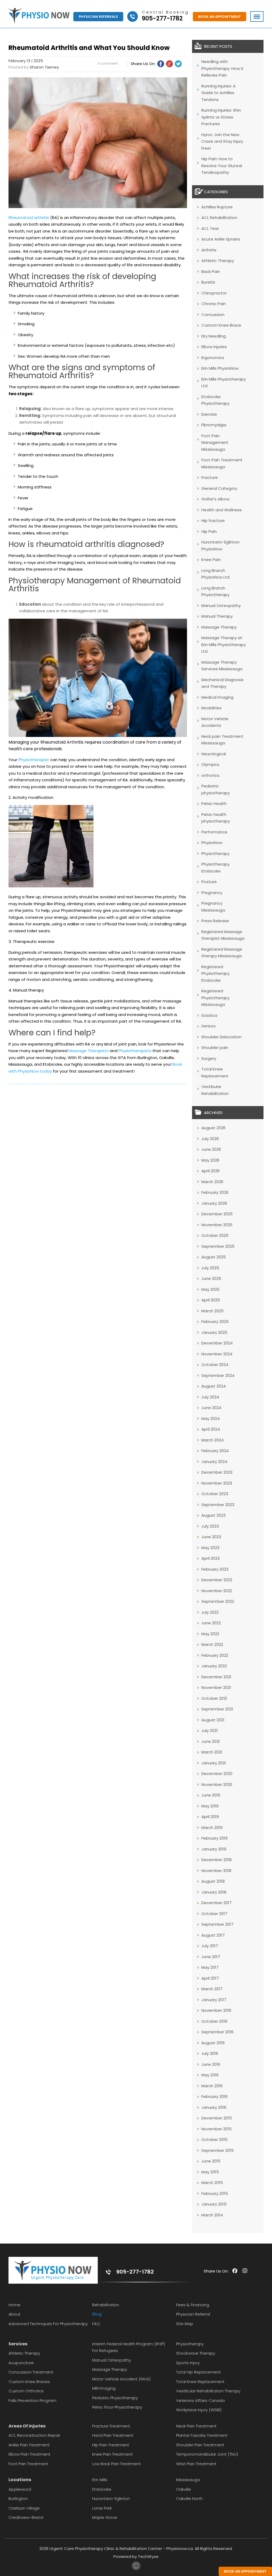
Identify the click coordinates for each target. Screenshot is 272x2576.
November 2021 (216, 1687)
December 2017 (216, 1903)
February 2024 (215, 1451)
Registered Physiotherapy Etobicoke (215, 973)
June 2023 (211, 1537)
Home (14, 2305)
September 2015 (218, 2150)
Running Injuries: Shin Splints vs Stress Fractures (221, 117)
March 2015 (212, 2183)
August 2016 (213, 2043)
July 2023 (210, 1526)
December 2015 (217, 2118)
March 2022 (212, 1644)
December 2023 (217, 1472)
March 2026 (212, 1182)
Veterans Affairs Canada (200, 2400)
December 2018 (216, 1860)
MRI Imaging (104, 2388)
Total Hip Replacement (198, 2372)
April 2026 (211, 1171)
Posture (209, 882)
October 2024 (215, 1365)
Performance (214, 832)
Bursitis (208, 282)
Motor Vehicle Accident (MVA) (121, 2379)
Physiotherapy (215, 853)
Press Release (215, 921)
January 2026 (214, 1203)
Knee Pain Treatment (112, 2454)
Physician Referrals (98, 17)
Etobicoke (102, 2489)
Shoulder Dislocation (221, 1037)
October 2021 (214, 1698)
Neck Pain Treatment (196, 2426)
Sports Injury (188, 2363)
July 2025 (210, 1268)
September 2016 (217, 2032)
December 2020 (217, 1774)
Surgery (209, 1058)
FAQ (96, 2324)
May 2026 (210, 1160)
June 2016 (211, 2064)
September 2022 (218, 1601)
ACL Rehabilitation (219, 218)
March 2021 (212, 1752)
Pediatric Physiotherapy (115, 2398)
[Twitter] (178, 64)
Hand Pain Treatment (113, 2435)
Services (18, 2344)
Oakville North (189, 2499)
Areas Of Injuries (27, 2426)
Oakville (184, 2489)
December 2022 (217, 1580)
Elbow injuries (214, 347)
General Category (219, 488)
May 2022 (210, 1634)
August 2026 (213, 1128)
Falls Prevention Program (32, 2400)
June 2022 (211, 1623)
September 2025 (218, 1246)
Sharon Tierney (44, 67)
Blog (97, 2314)
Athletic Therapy (218, 261)
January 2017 (214, 2000)
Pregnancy (212, 893)
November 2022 (217, 1591)
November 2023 (217, 1483)
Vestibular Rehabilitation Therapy (208, 2391)
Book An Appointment (220, 17)
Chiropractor (214, 293)
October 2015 (214, 2139)
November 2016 (216, 2010)
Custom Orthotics (26, 2391)
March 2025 (212, 1311)
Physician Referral (193, 2314)
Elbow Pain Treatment (29, 2454)
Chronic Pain (214, 304)
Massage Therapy (219, 627)
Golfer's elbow (215, 499)
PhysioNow (212, 843)
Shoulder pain (215, 1047)
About (14, 2314)
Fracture (210, 477)
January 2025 (214, 1332)
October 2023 (215, 1494)
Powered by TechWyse (136, 2556)
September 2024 (218, 1375)
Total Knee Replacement (200, 2382)
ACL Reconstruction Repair (34, 2435)
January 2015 (214, 2204)
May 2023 (210, 1548)
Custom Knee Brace (221, 325)
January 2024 (214, 1462)
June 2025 (211, 1278)
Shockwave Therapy (196, 2353)
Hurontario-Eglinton (111, 2499)
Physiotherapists (135, 1051)
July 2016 (210, 2053)
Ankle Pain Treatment (29, 2445)
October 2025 (215, 1235)
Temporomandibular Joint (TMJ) (207, 2454)
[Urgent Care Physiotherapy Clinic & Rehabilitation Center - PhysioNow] (39, 17)
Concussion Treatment (31, 2372)
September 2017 (217, 1924)
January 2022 (214, 1666)
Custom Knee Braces (29, 2382)
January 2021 (214, 1763)
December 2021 (216, 1677)
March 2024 (212, 1440)
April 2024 (211, 1429)
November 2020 (217, 1784)
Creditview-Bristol (26, 2517)
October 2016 (214, 2021)
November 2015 (216, 2129)
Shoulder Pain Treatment (200, 2445)
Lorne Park (102, 2508)
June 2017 (211, 1957)
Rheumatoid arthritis (29, 218)
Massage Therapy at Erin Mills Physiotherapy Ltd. (224, 644)
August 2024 (214, 1386)
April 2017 (210, 1978)
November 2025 (217, 1225)
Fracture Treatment (111, 2426)
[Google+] (169, 64)
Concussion (213, 315)
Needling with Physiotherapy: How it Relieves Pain (222, 68)
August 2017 (213, 1935)
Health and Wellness (222, 510)
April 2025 (211, 1300)
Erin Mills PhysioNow (220, 368)
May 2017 (210, 1967)
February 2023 (215, 1569)
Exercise (209, 414)
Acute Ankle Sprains (221, 239)
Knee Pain (211, 560)
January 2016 (214, 2107)
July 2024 (210, 1397)
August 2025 (214, 1257)
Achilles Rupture (217, 207)
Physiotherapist (34, 760)
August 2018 (213, 1881)
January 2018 (214, 1892)
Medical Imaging (217, 697)
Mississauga (188, 2480)
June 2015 (211, 2161)
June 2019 (211, 1795)
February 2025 (215, 1321)
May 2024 (211, 1418)
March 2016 (212, 2086)
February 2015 (215, 2193)
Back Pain (211, 271)
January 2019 (214, 1849)
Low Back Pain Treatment (116, 2464)
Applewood (20, 2489)
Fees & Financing (193, 2305)
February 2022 (215, 1655)
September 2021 (217, 1709)
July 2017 (210, 1946)
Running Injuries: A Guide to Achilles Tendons (218, 93)
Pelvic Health (214, 804)
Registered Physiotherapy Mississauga (215, 998)
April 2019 (210, 1817)
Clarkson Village (24, 2508)
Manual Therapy (217, 616)
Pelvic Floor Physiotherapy (117, 2407)
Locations (20, 2480)
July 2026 (210, 1139)
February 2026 (215, 1192)
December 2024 (217, 1343)
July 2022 (210, 1612)
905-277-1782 (135, 2272)
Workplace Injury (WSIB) (199, 2410)
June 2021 (211, 1741)
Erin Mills (100, 2480)
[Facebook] (161, 64)
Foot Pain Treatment (28, 2464)
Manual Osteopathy (221, 606)
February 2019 (214, 1838)
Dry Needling (214, 336)
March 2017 (212, 1989)
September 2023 (218, 1505)
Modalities (211, 708)
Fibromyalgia (214, 425)
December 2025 (217, 1214)
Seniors (209, 1026)
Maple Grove (105, 2517)
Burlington (18, 2499)
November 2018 (216, 1871)
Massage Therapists (89, 1051)
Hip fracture (213, 520)
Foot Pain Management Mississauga (215, 442)
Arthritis (209, 250)
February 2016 (214, 2096)
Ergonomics (213, 358)
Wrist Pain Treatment (196, 2464)
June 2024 (211, 1408)
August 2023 (213, 1515)
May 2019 (210, 1806)
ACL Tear (210, 228)
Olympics (210, 764)
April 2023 (211, 1558)
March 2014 (212, 2215)
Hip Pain (209, 531)
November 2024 (217, 1354)
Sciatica (209, 1015)
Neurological (214, 754)
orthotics (210, 775)
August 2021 (213, 1720)
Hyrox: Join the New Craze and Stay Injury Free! (222, 141)
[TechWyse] (136, 2569)
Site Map (185, 2324)
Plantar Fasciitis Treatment (202, 2435)
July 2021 (210, 1730)
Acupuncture (21, 2363)
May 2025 (211, 1289)
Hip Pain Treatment (111, 2445)
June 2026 (211, 1149)
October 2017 (214, 1914)
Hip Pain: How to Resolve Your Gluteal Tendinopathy (222, 166)
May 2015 (210, 2172)
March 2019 (212, 1827)
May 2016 (210, 2075)
